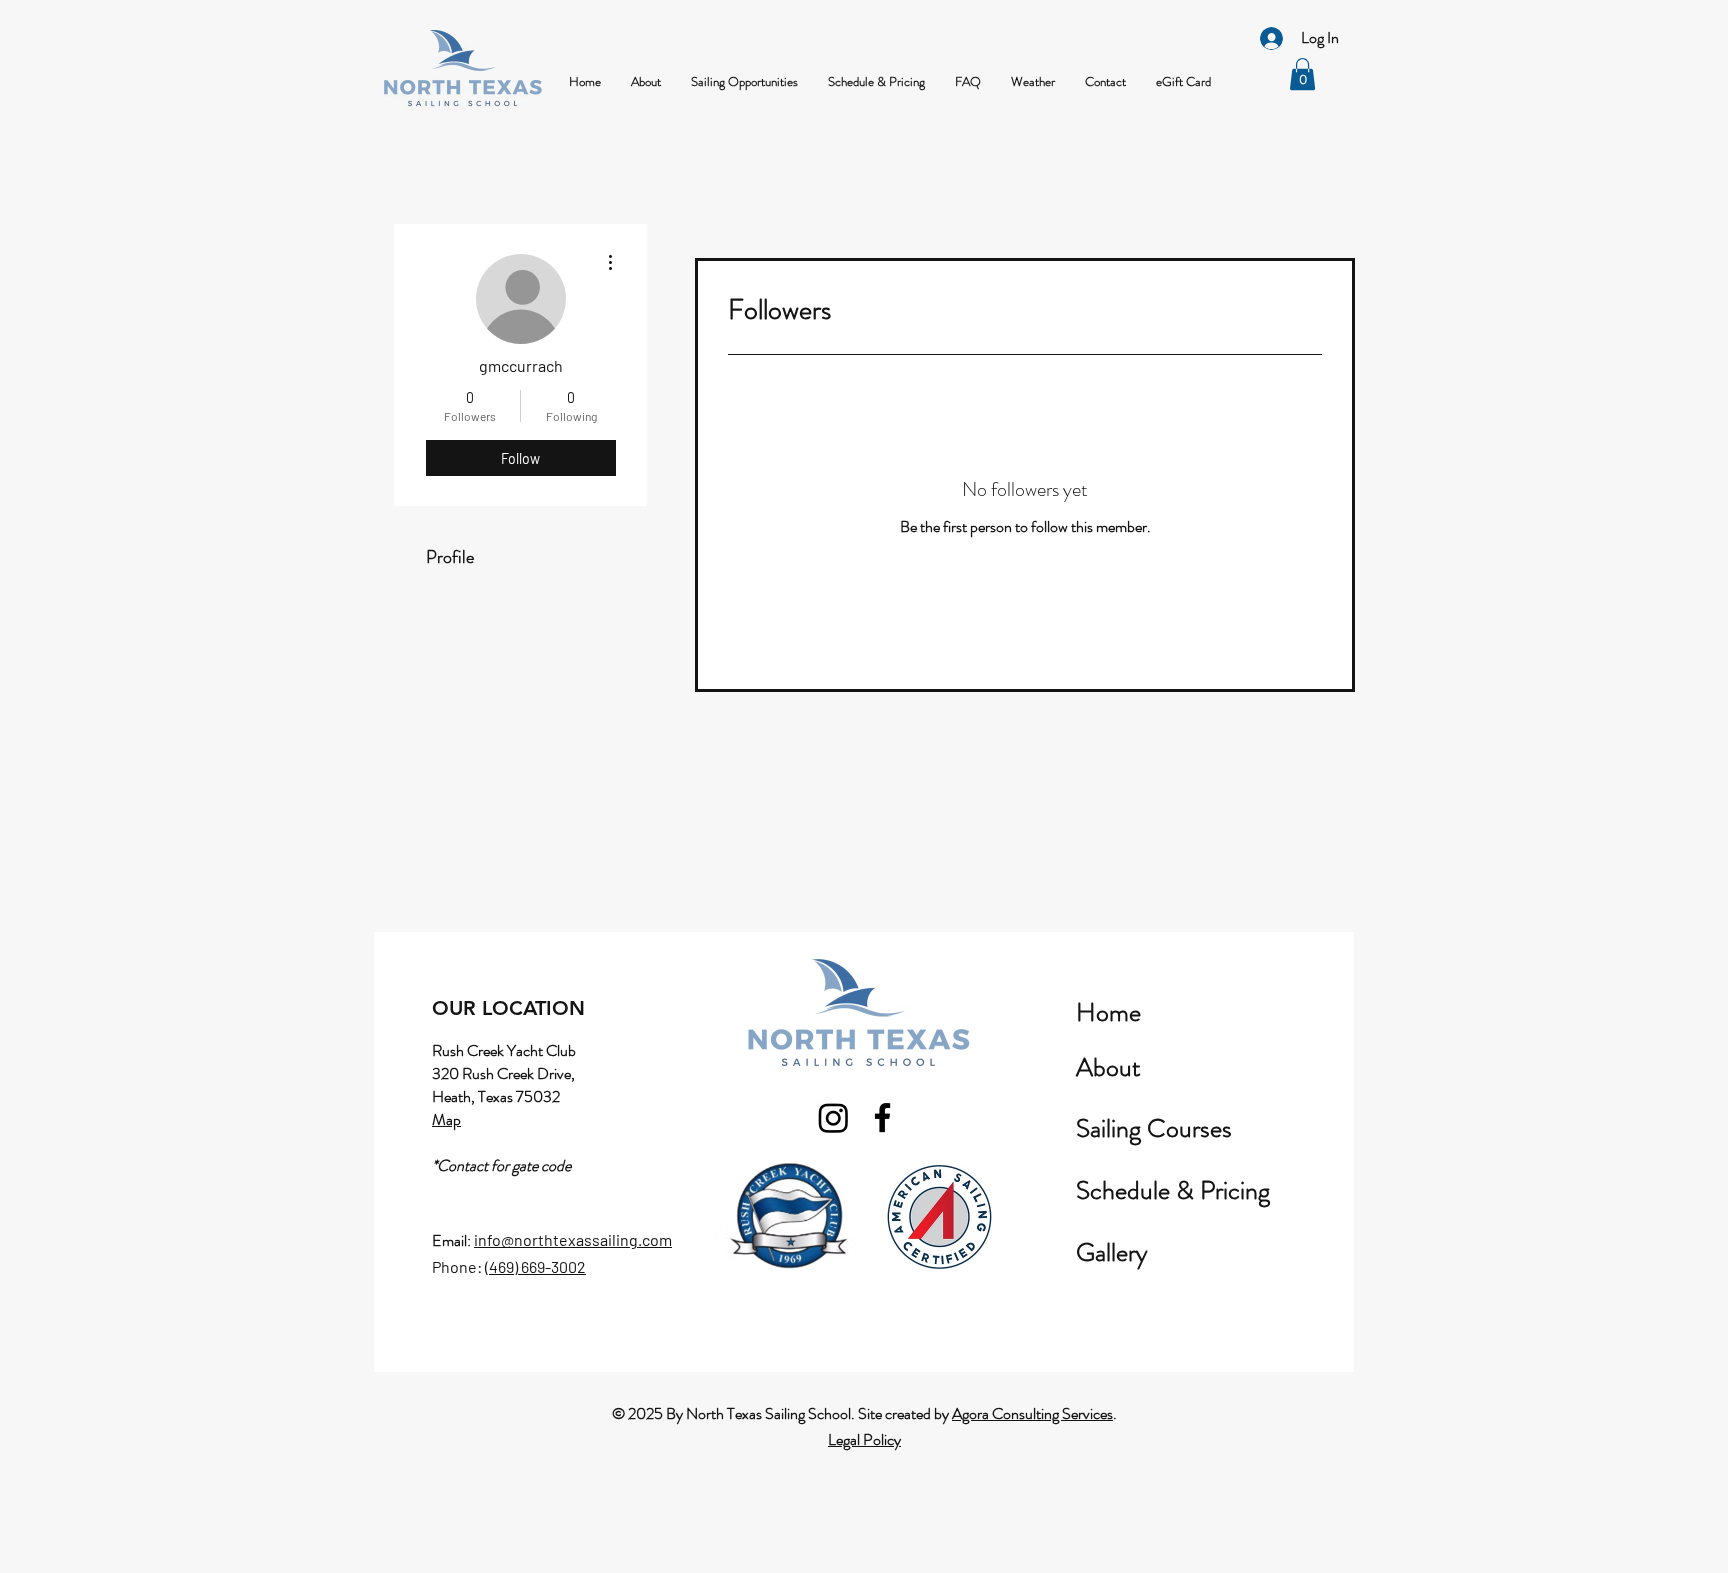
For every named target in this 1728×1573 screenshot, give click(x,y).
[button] (646, 82)
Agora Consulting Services (1032, 1413)
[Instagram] (833, 1117)
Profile (450, 557)
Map (446, 1119)
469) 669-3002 (537, 1266)
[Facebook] (882, 1117)
